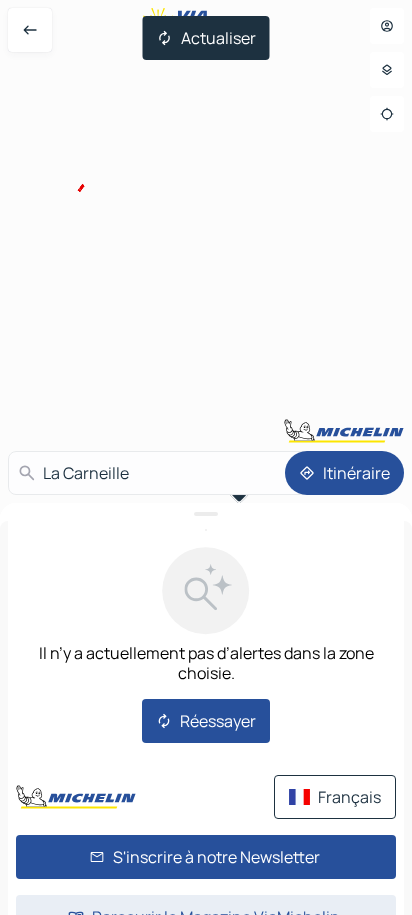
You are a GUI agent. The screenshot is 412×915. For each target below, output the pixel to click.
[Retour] (30, 30)
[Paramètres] (387, 70)
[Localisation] (387, 114)
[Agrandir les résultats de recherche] (206, 514)
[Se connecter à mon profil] (387, 26)
